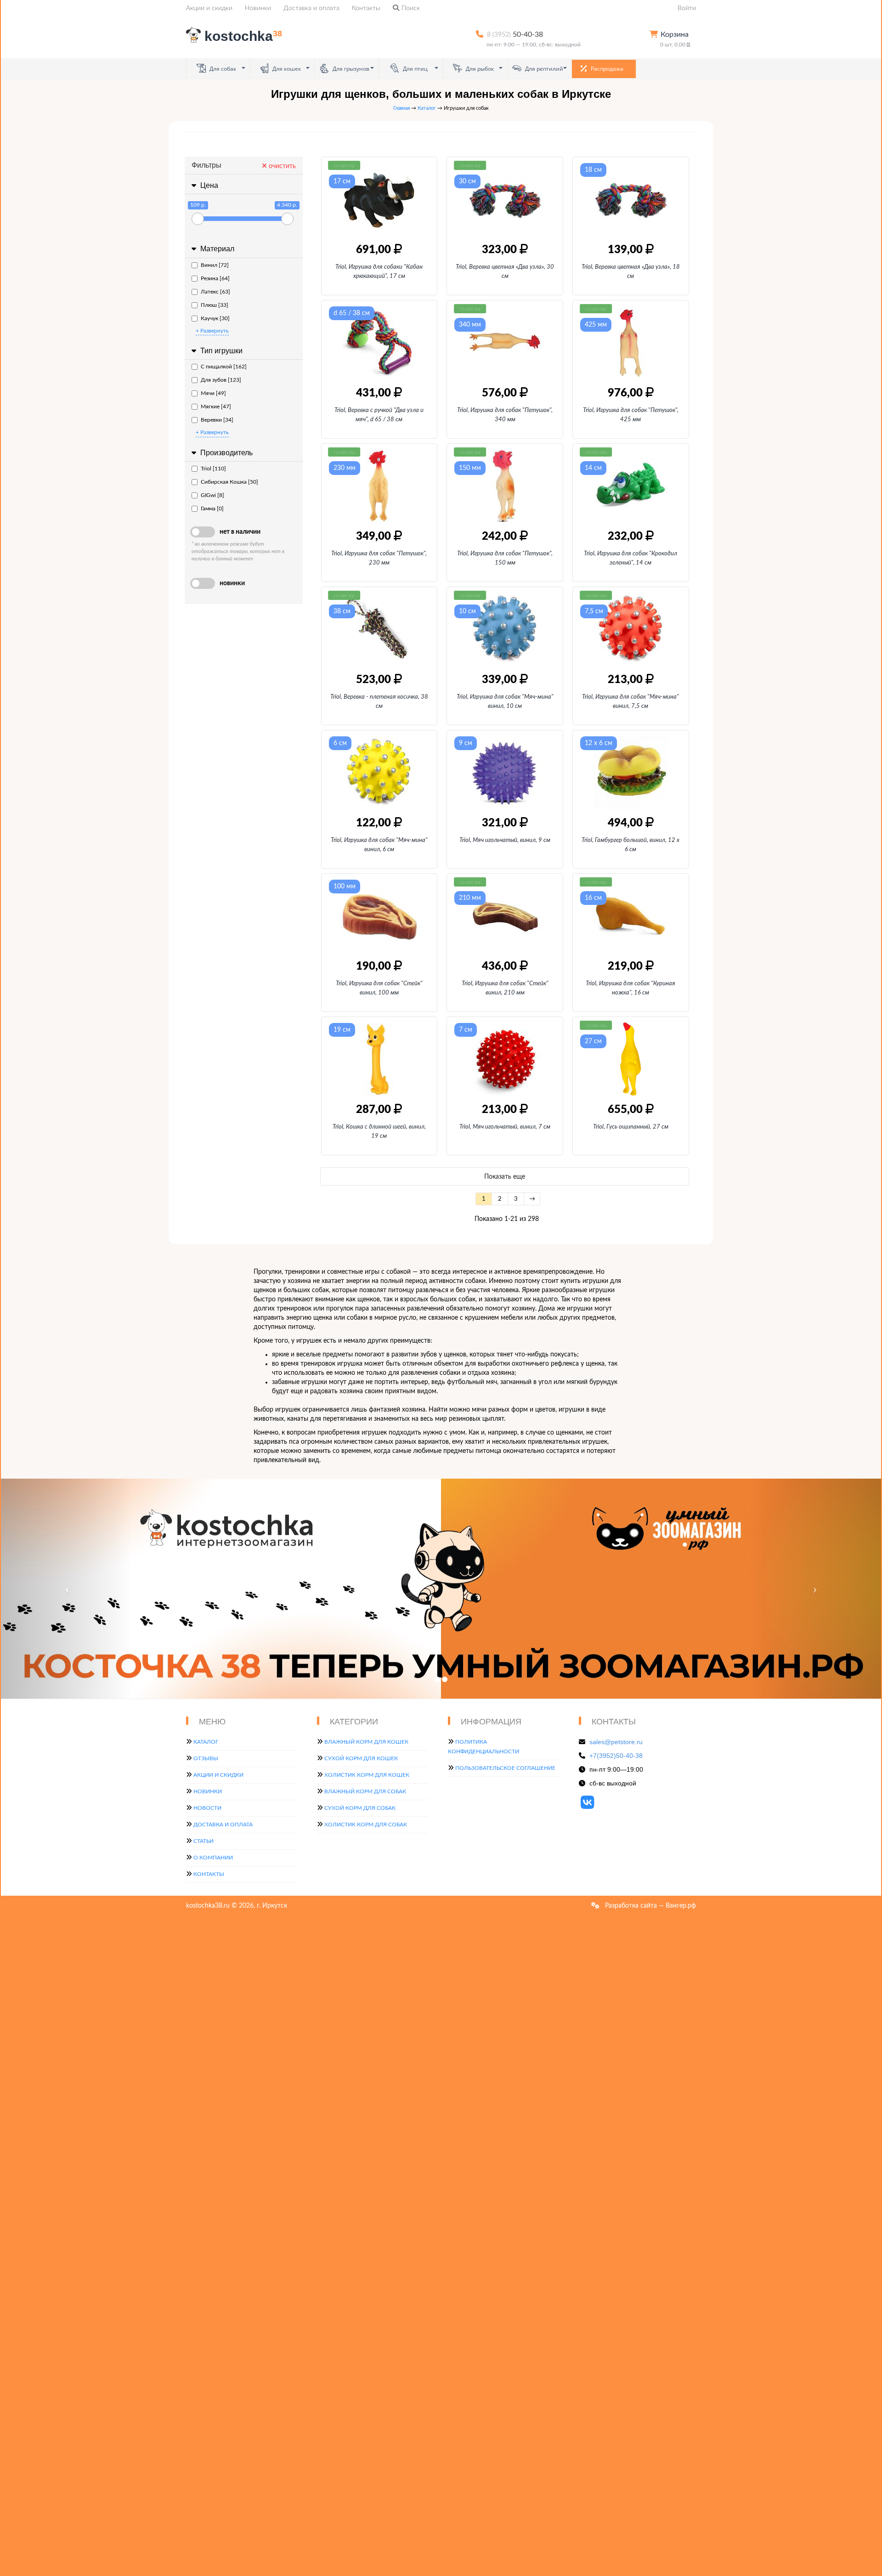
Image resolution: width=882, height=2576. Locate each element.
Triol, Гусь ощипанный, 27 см (631, 1127)
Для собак (222, 69)
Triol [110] (213, 469)
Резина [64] (215, 278)
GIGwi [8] (212, 495)
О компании (213, 1858)
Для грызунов (350, 69)
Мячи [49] (213, 393)
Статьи (204, 1841)
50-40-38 (515, 34)
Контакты (366, 8)
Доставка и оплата (311, 8)
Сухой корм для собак (360, 1808)
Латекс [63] (215, 292)
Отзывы (206, 1758)
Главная (401, 108)
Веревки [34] (217, 420)
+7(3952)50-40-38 (616, 1756)
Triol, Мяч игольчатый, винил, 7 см (505, 1127)
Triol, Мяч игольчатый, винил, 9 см (505, 840)
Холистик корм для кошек (367, 1775)
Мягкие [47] (216, 407)
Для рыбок (479, 69)
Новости (207, 1808)
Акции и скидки (209, 8)
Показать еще (505, 1177)
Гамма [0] (212, 508)
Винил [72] (215, 265)
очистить (281, 166)
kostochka (243, 36)
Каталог (427, 108)
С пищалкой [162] (224, 367)
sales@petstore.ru (616, 1742)
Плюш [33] (215, 305)
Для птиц (415, 69)
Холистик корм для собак (366, 1825)
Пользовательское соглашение (505, 1768)
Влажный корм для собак (365, 1791)
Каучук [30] (215, 318)
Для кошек (286, 69)
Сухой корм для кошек (361, 1758)
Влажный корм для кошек (366, 1742)
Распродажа (606, 69)
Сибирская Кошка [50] (229, 482)
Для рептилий (543, 69)
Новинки (258, 8)
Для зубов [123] (221, 380)
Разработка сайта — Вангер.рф (650, 1906)
